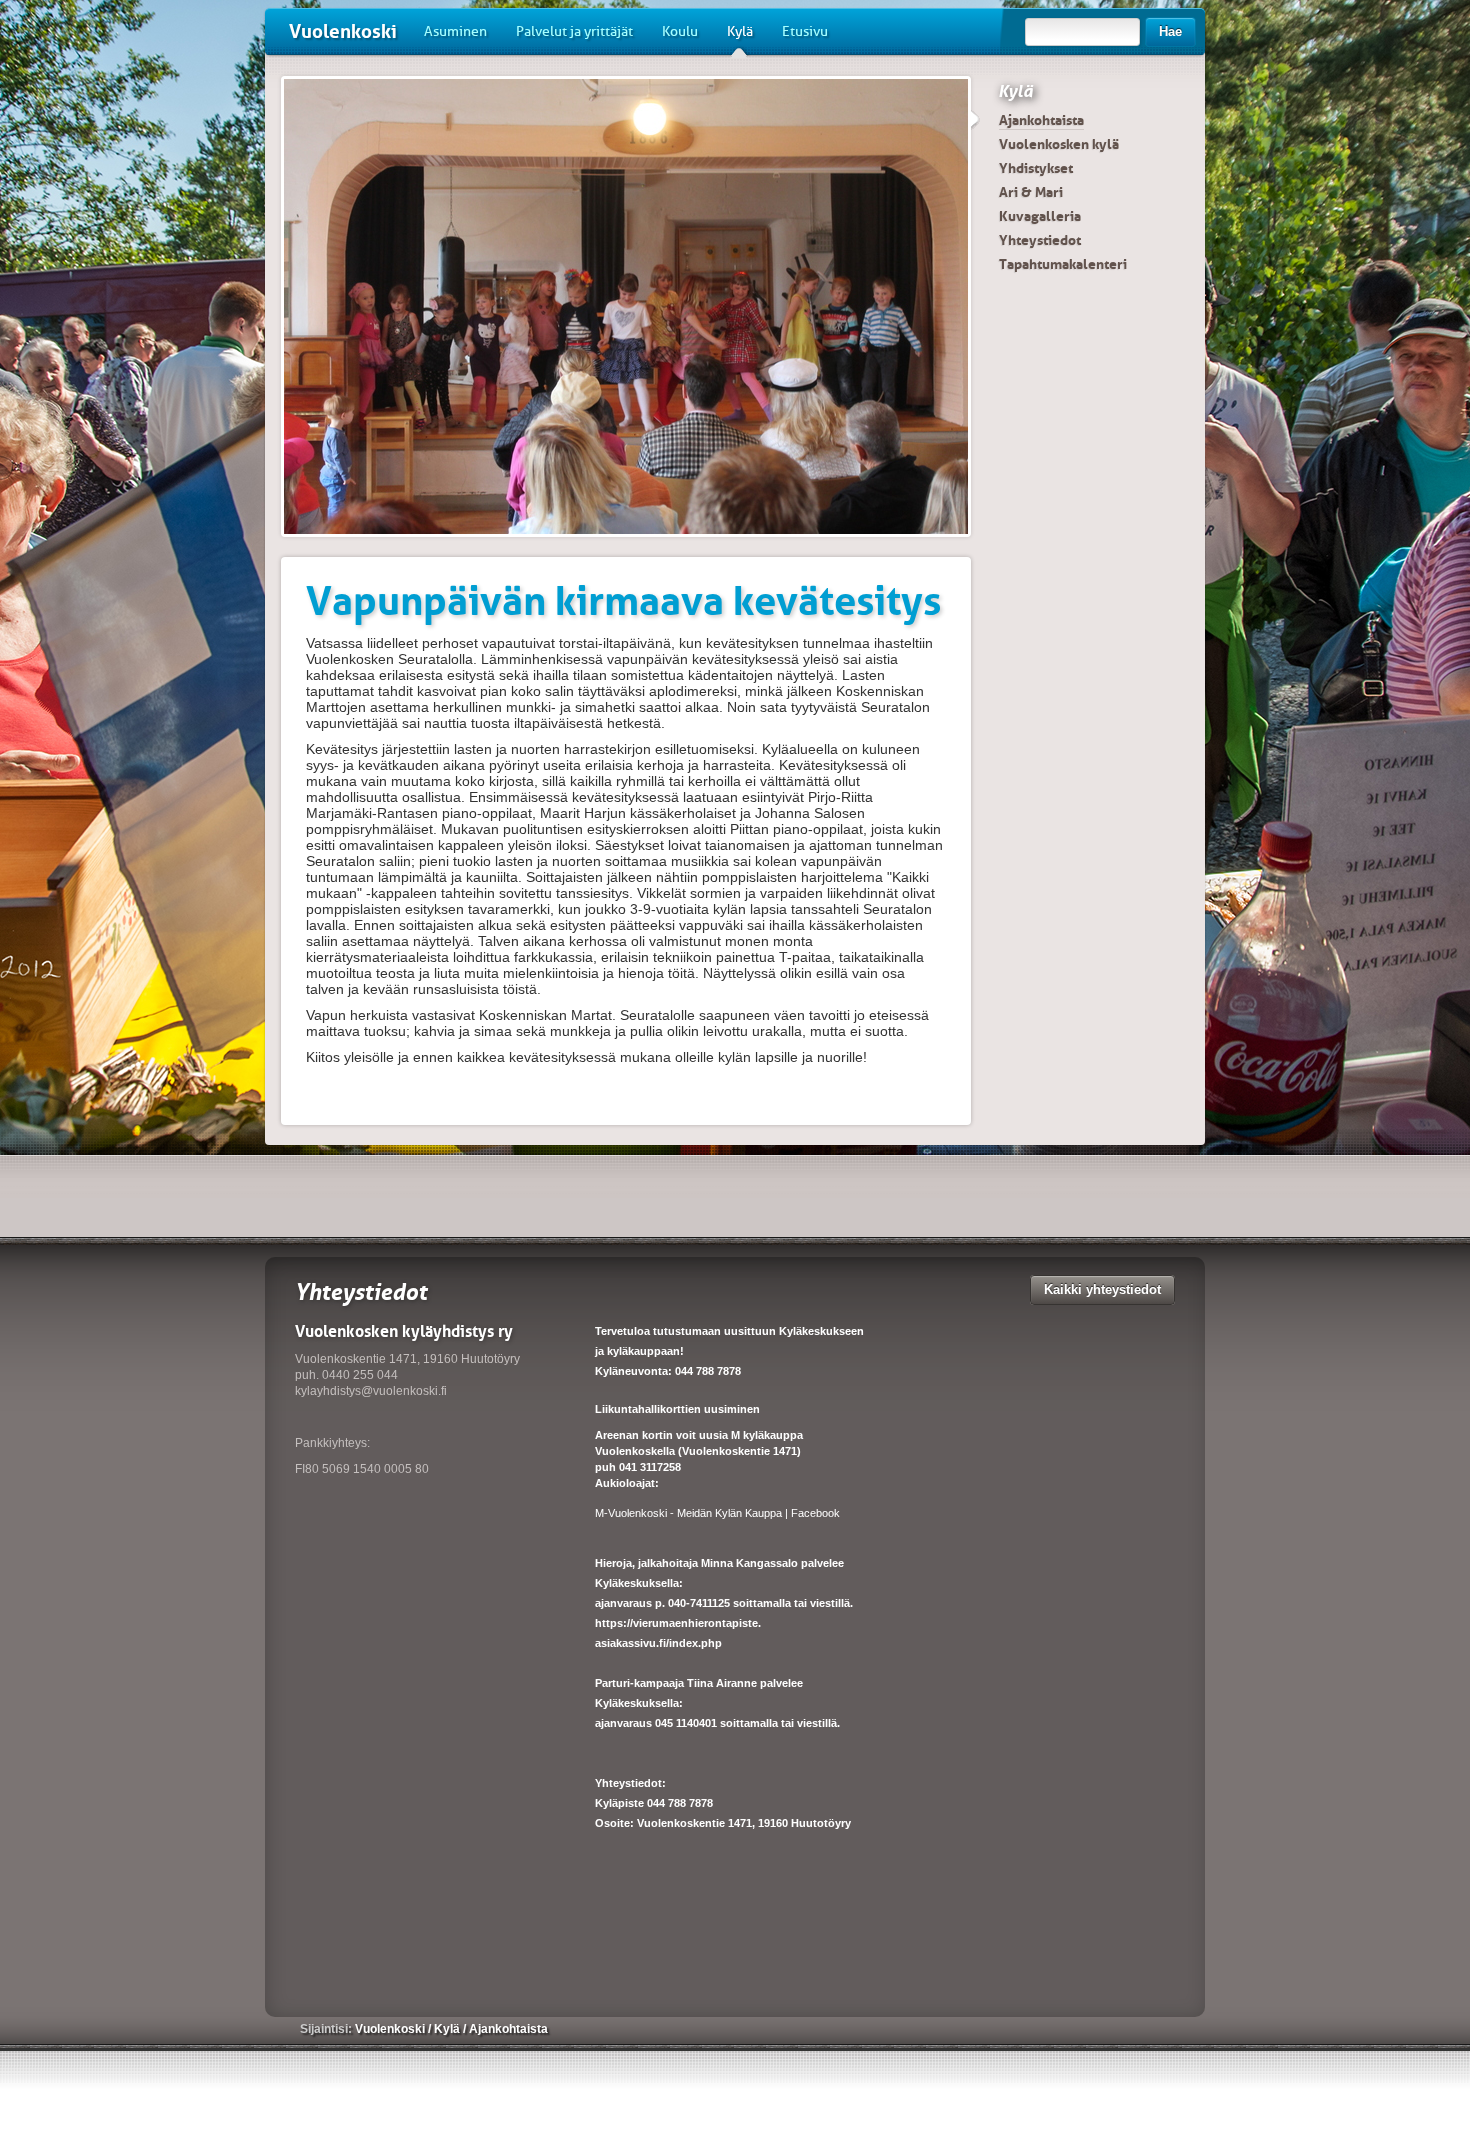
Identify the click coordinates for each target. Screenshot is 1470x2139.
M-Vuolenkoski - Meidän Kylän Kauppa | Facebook (717, 1513)
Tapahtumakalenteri (1063, 264)
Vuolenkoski (343, 31)
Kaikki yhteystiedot (1102, 1289)
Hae (1170, 31)
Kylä (740, 31)
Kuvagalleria (1040, 216)
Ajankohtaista (1041, 120)
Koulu (680, 31)
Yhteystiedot (1040, 240)
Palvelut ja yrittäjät (574, 31)
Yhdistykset (1036, 168)
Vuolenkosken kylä (1059, 144)
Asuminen (455, 31)
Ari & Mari (1031, 192)
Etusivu (805, 31)
